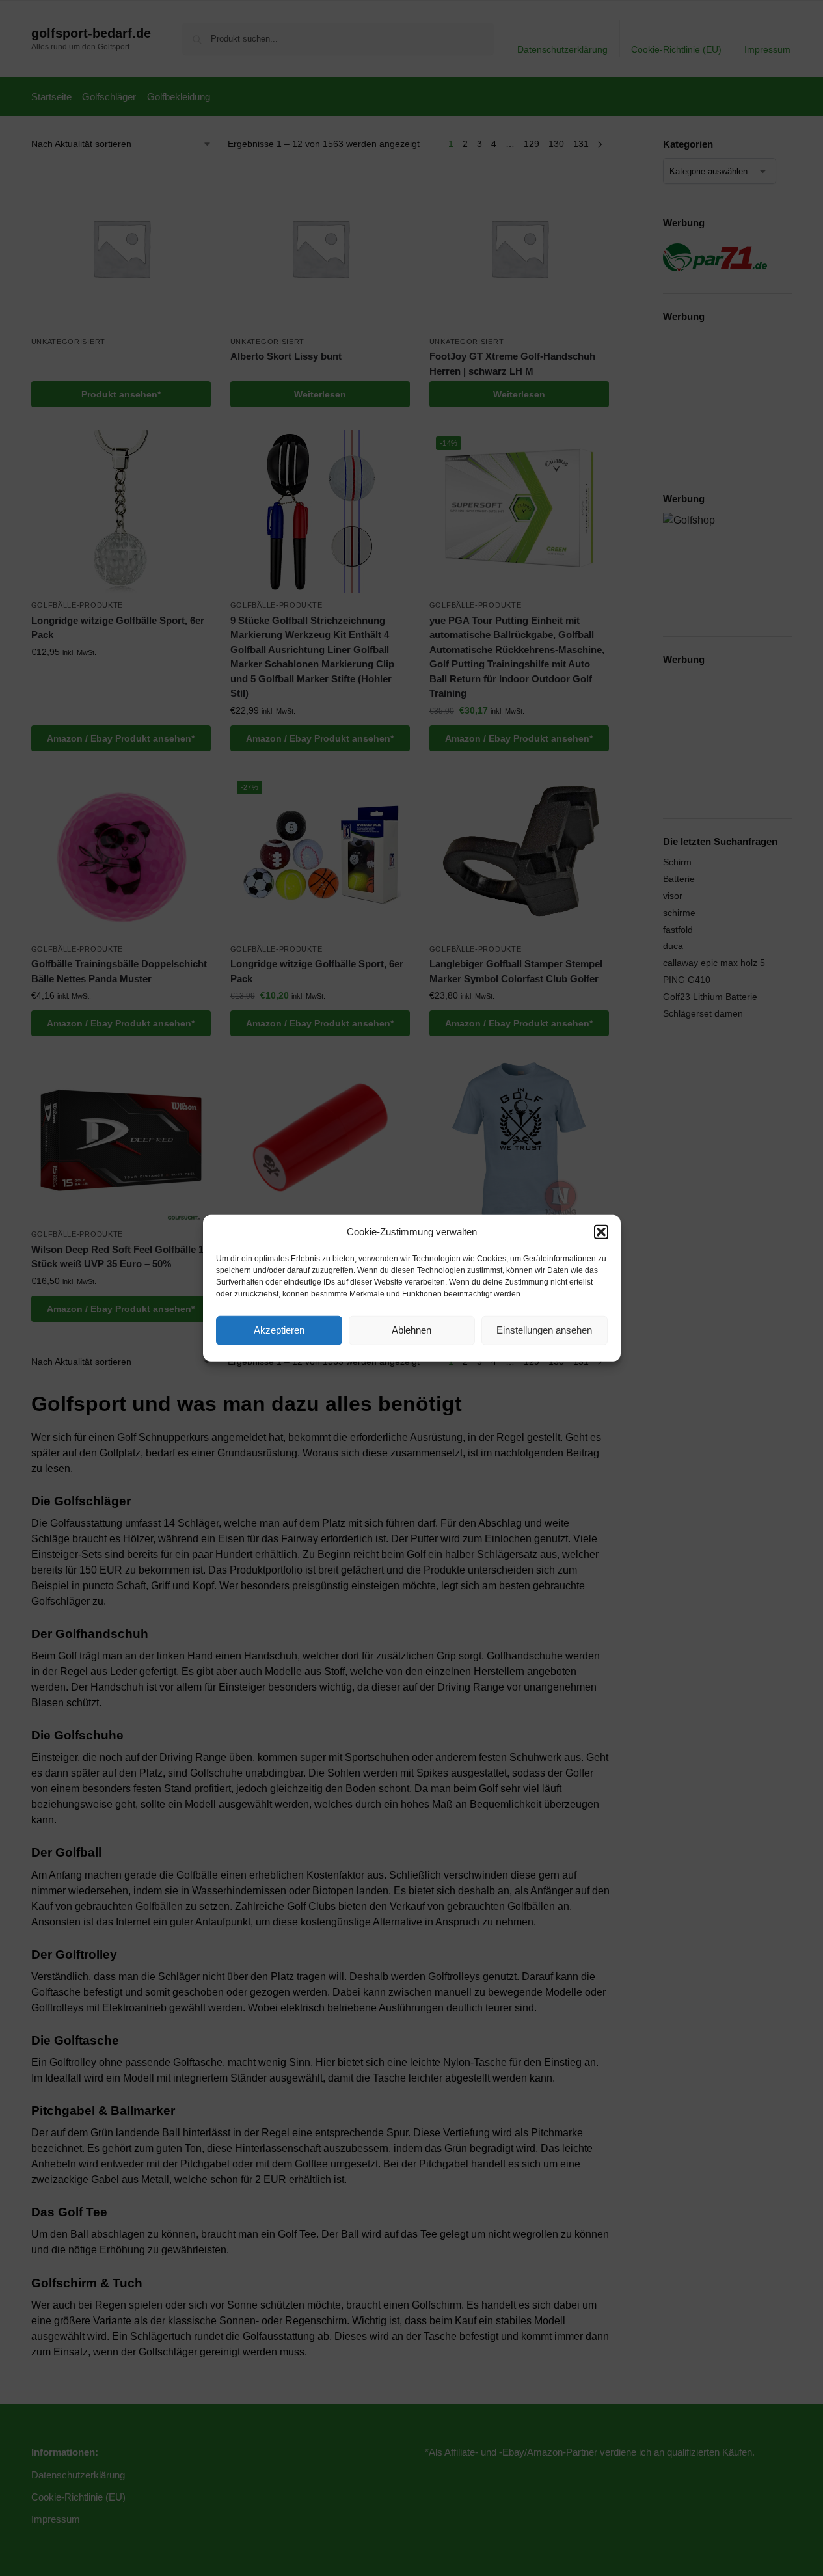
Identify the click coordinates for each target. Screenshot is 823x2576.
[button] (601, 1232)
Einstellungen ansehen (544, 1330)
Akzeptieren (279, 1330)
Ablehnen (411, 1330)
